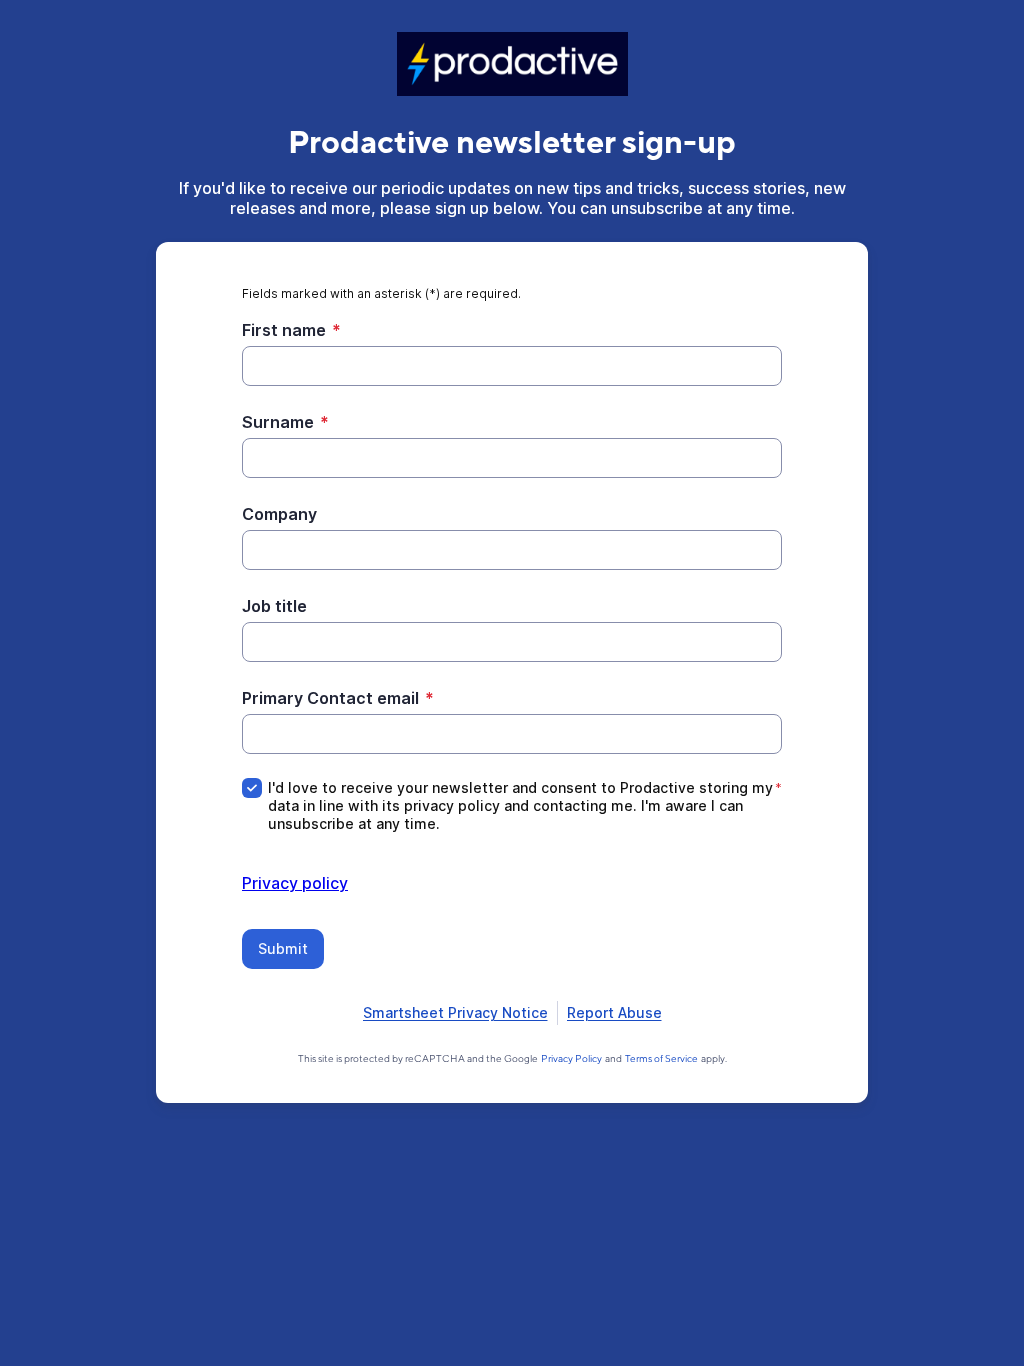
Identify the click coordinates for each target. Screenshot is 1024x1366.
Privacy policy (295, 883)
